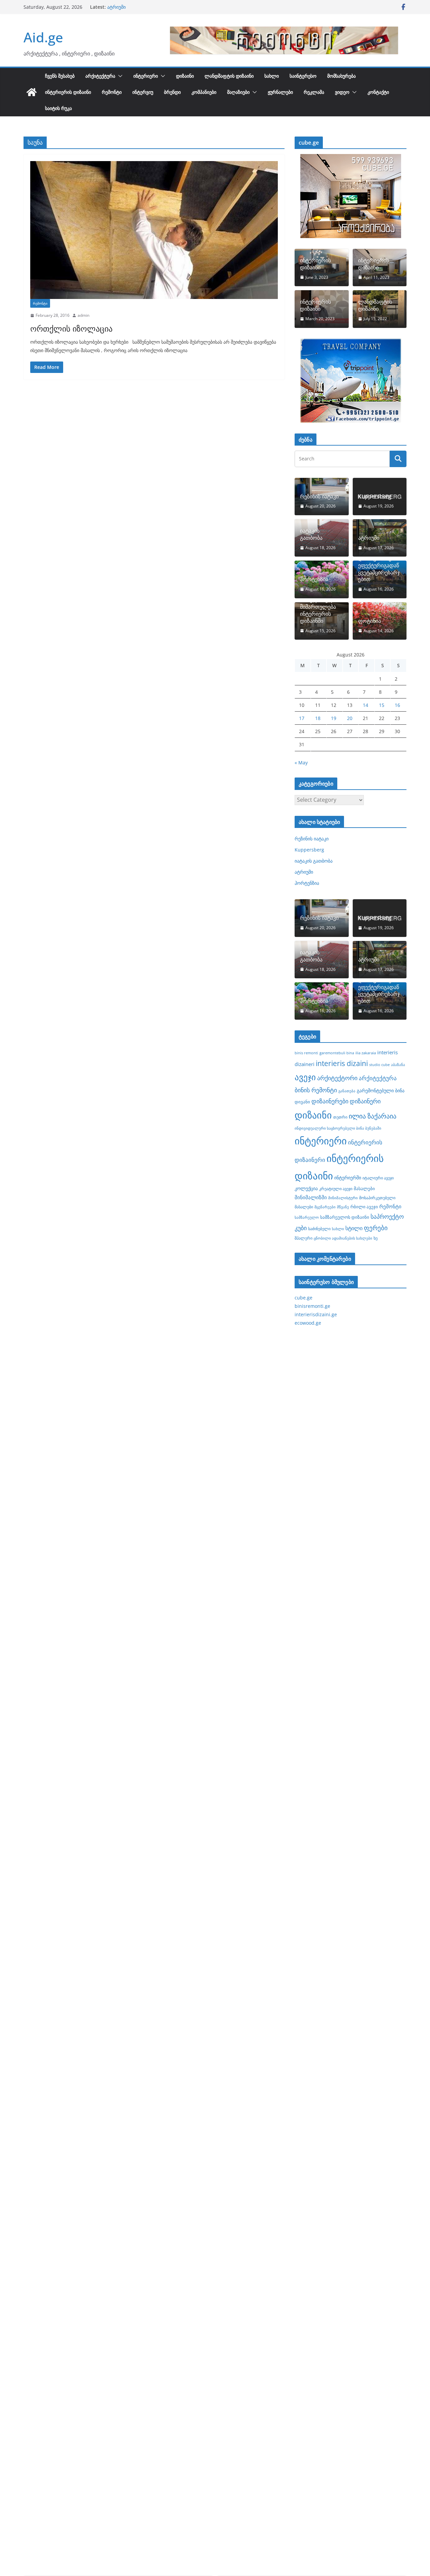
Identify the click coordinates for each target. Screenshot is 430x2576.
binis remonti (306, 1053)
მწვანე (343, 1207)
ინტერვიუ (143, 92)
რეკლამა (314, 92)
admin (83, 315)
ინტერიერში (348, 1178)
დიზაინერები (330, 1101)
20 (350, 718)
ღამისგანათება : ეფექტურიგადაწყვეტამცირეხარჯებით (379, 569)
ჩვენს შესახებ (60, 76)
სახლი (272, 76)
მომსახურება (341, 76)
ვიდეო (342, 92)
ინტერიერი (146, 76)
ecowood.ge (308, 1323)
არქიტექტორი (337, 1078)
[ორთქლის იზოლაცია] (154, 230)
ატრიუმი (369, 538)
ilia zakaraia (366, 1053)
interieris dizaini (342, 1063)
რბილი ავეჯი (364, 1207)
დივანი (302, 1102)
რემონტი (112, 92)
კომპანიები (204, 92)
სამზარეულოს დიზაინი (345, 1217)
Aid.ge (43, 37)
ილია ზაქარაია (373, 1116)
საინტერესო (303, 76)
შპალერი (304, 1238)
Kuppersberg (375, 497)
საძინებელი (319, 1228)
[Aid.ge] (32, 92)
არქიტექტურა (100, 76)
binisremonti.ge (312, 1306)
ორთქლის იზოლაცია (71, 328)
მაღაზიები (238, 92)
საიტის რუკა (58, 108)
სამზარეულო (307, 1217)
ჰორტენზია (314, 579)
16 (397, 705)
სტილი (354, 1228)
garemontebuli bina (337, 1053)
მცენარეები (325, 1207)
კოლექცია (306, 1188)
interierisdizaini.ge (316, 1314)
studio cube (379, 1065)
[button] (119, 76)
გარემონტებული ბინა (381, 1090)
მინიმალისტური (343, 1198)
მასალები (364, 1188)
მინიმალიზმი (311, 1197)
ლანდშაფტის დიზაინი (229, 76)
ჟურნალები (280, 92)
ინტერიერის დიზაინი (68, 92)
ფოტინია (370, 621)
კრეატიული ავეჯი (336, 1188)
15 (382, 705)
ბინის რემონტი (316, 1090)
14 (365, 705)
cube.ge (304, 1298)
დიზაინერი (365, 1101)
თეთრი (340, 1117)
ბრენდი (172, 92)
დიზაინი (185, 76)
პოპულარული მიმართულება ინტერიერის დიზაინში (318, 610)
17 (302, 718)
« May (301, 763)
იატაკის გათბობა (126, 7)
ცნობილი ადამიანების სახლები (343, 1238)
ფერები (376, 1228)
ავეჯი (305, 1077)
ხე (376, 1238)
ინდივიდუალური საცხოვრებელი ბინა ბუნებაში (338, 1128)
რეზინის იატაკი (319, 497)
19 (334, 718)
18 (318, 718)
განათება (347, 1091)
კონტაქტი (378, 92)
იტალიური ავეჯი (378, 1178)
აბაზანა (398, 1065)
